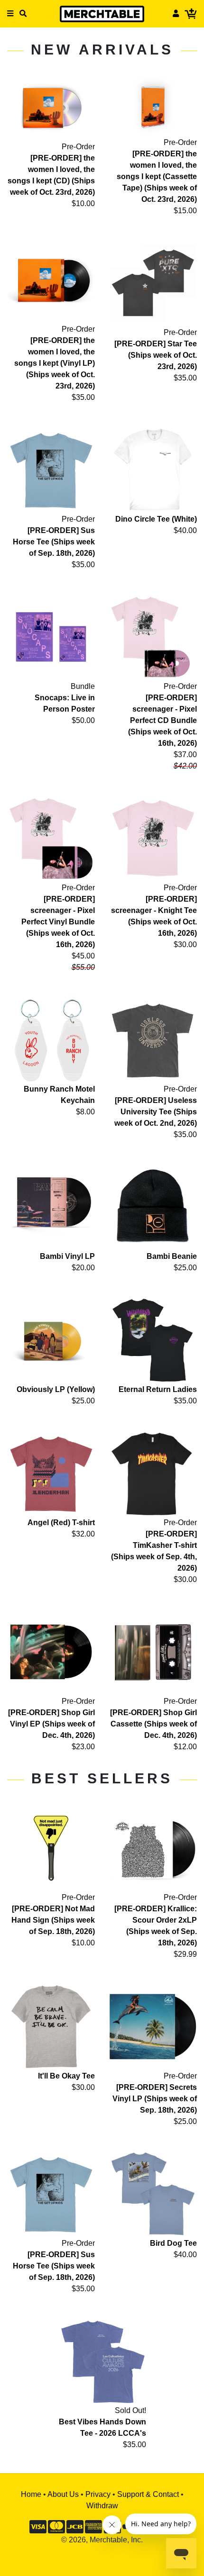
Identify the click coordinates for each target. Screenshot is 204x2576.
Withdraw (102, 2506)
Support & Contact (148, 2494)
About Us (63, 2494)
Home (31, 2494)
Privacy (98, 2494)
